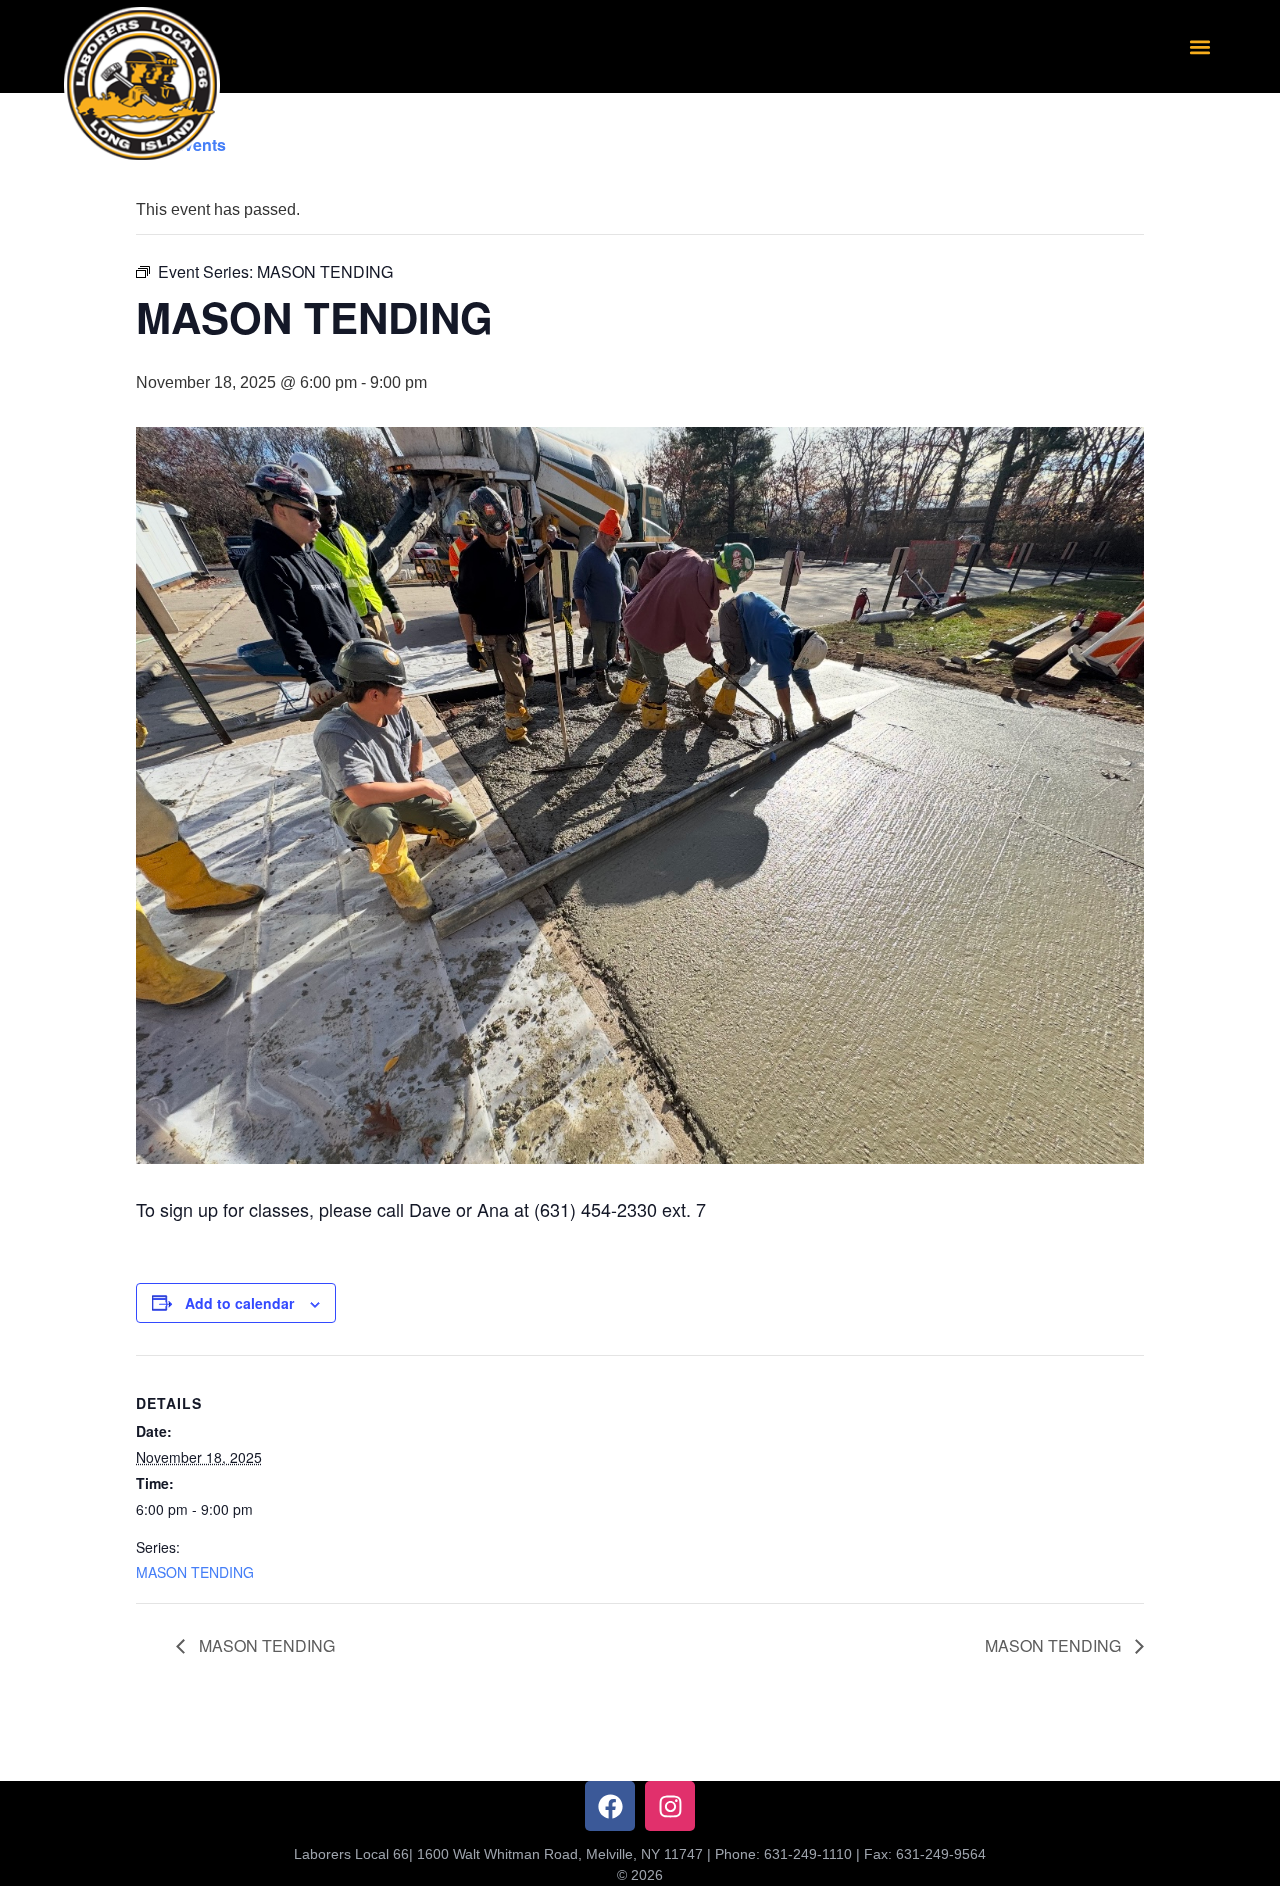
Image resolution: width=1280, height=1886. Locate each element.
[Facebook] (610, 1806)
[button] (1199, 46)
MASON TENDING (195, 1572)
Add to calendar (239, 1303)
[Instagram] (670, 1806)
